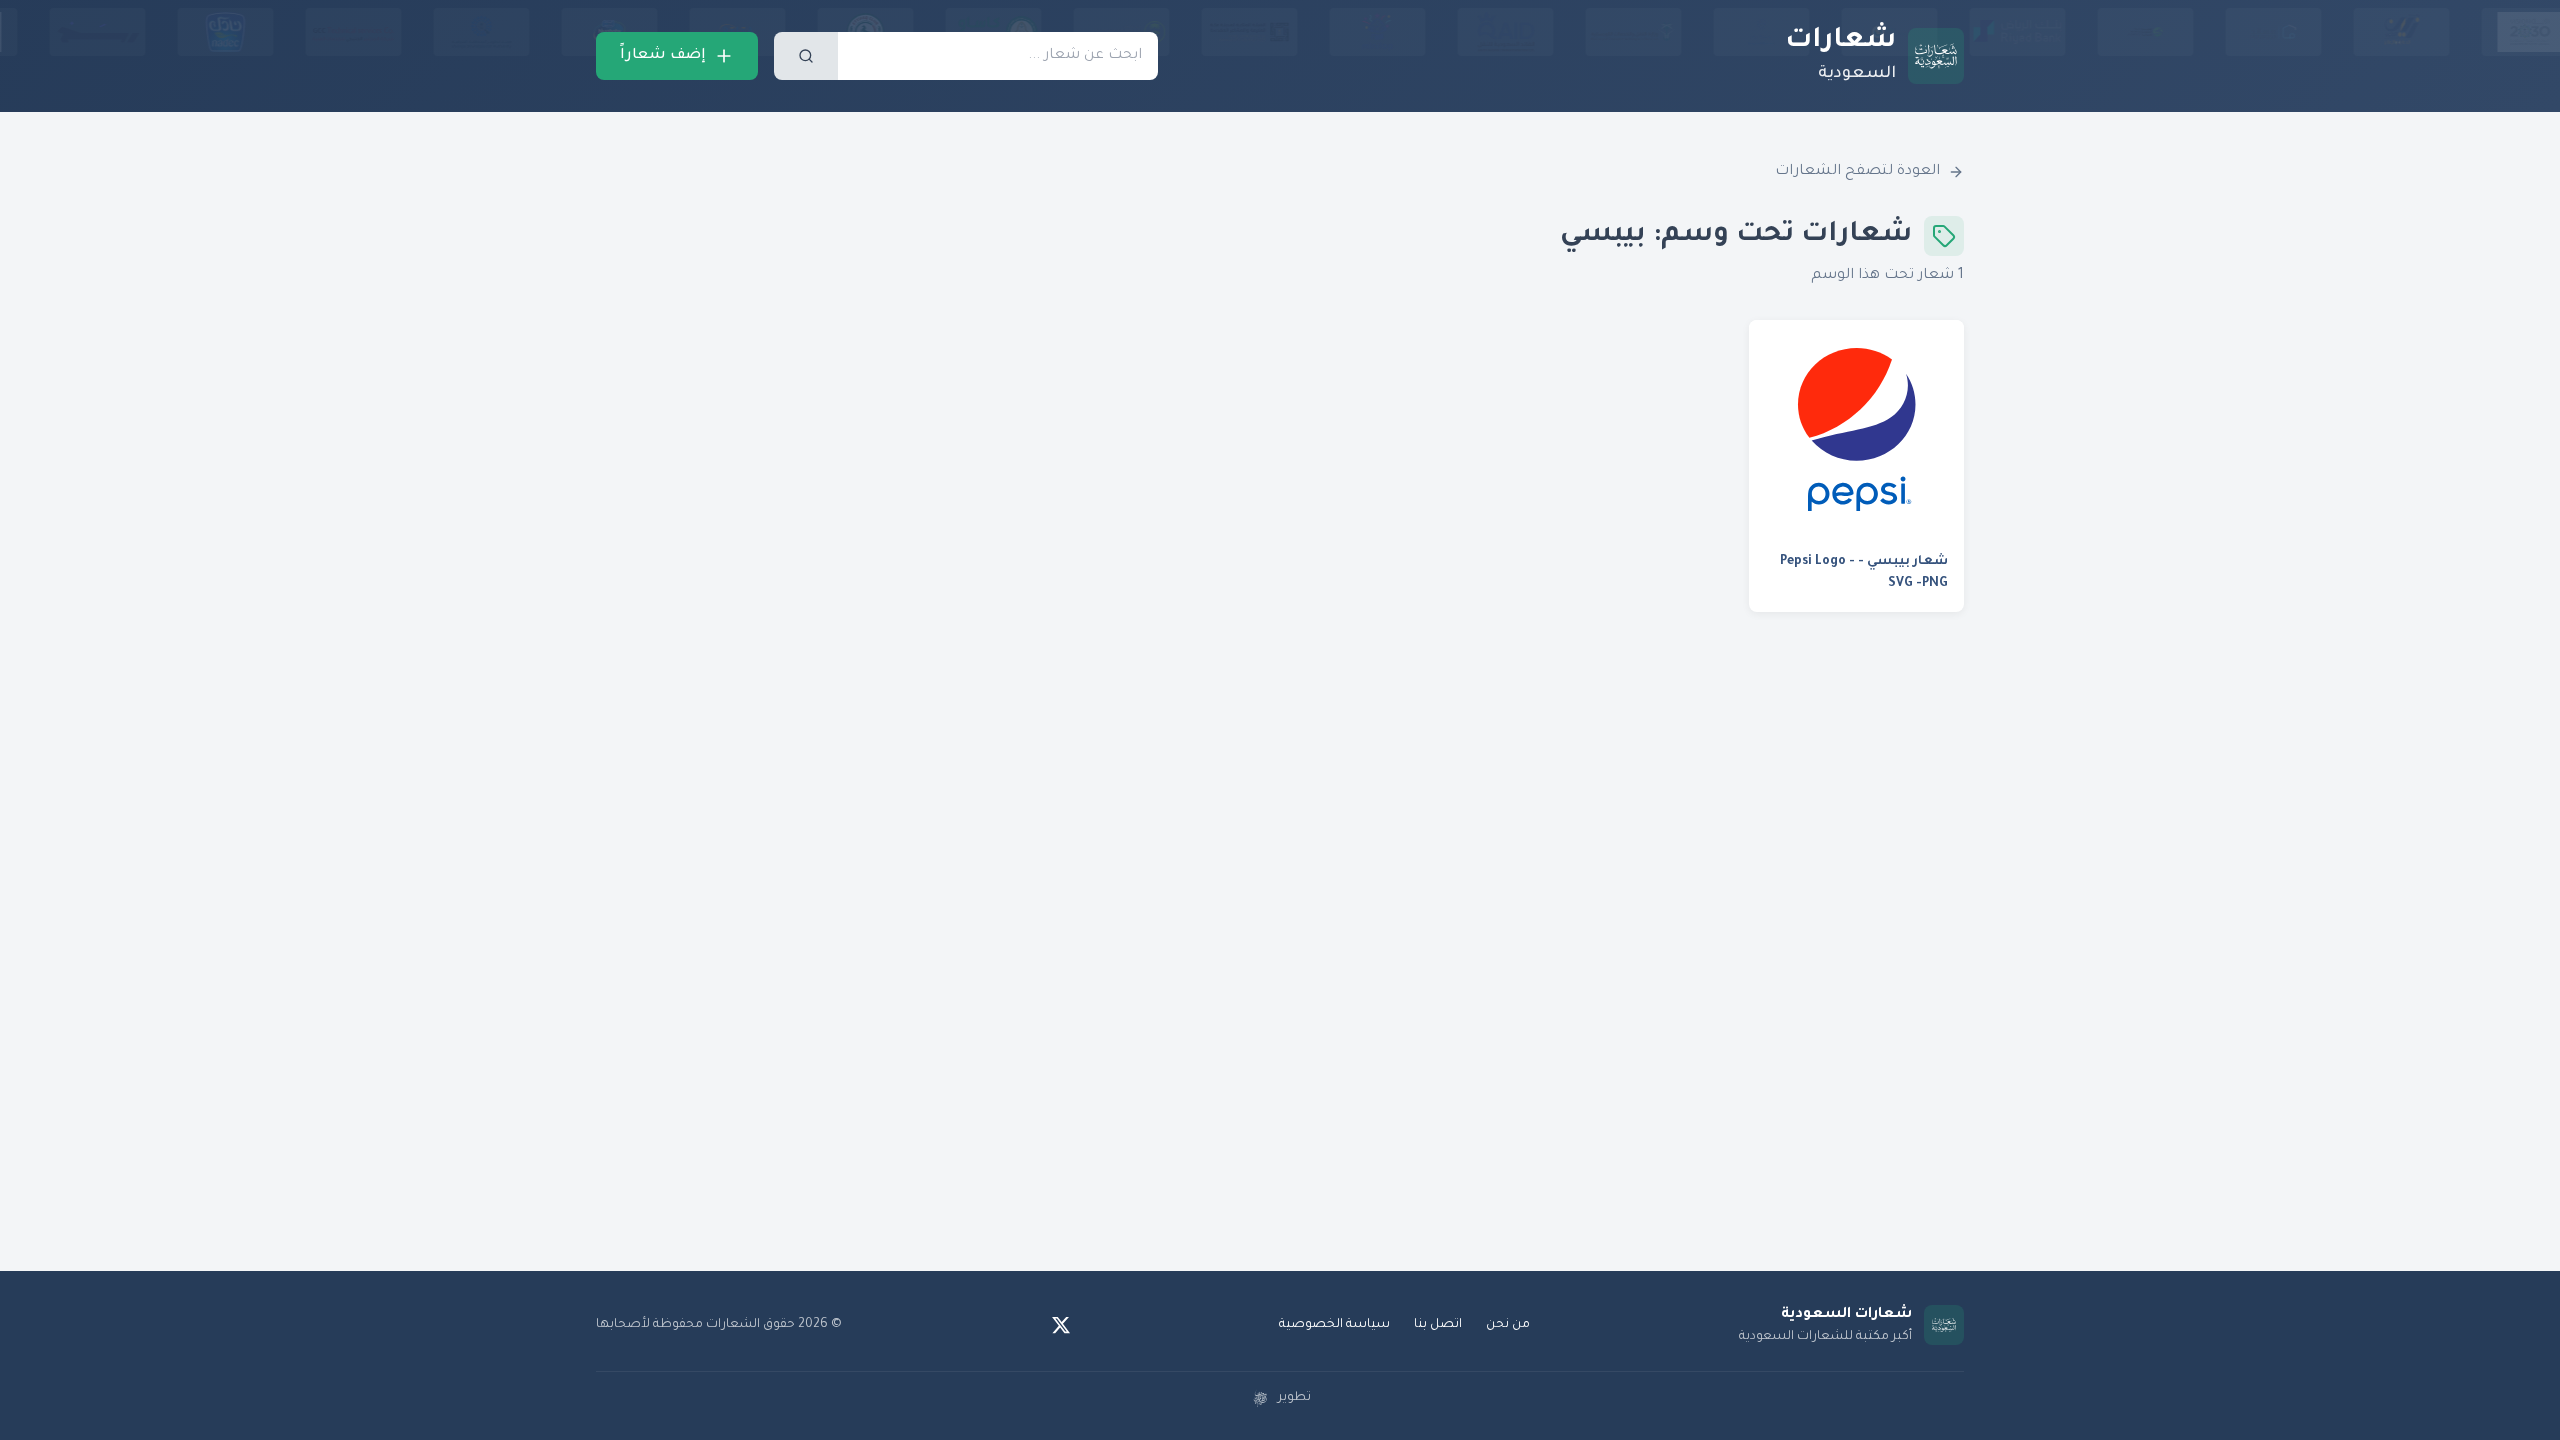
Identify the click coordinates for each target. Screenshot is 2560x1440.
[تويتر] (1061, 1325)
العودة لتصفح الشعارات (1857, 172)
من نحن (1508, 1325)
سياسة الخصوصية (1334, 1325)
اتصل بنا (1438, 1325)
